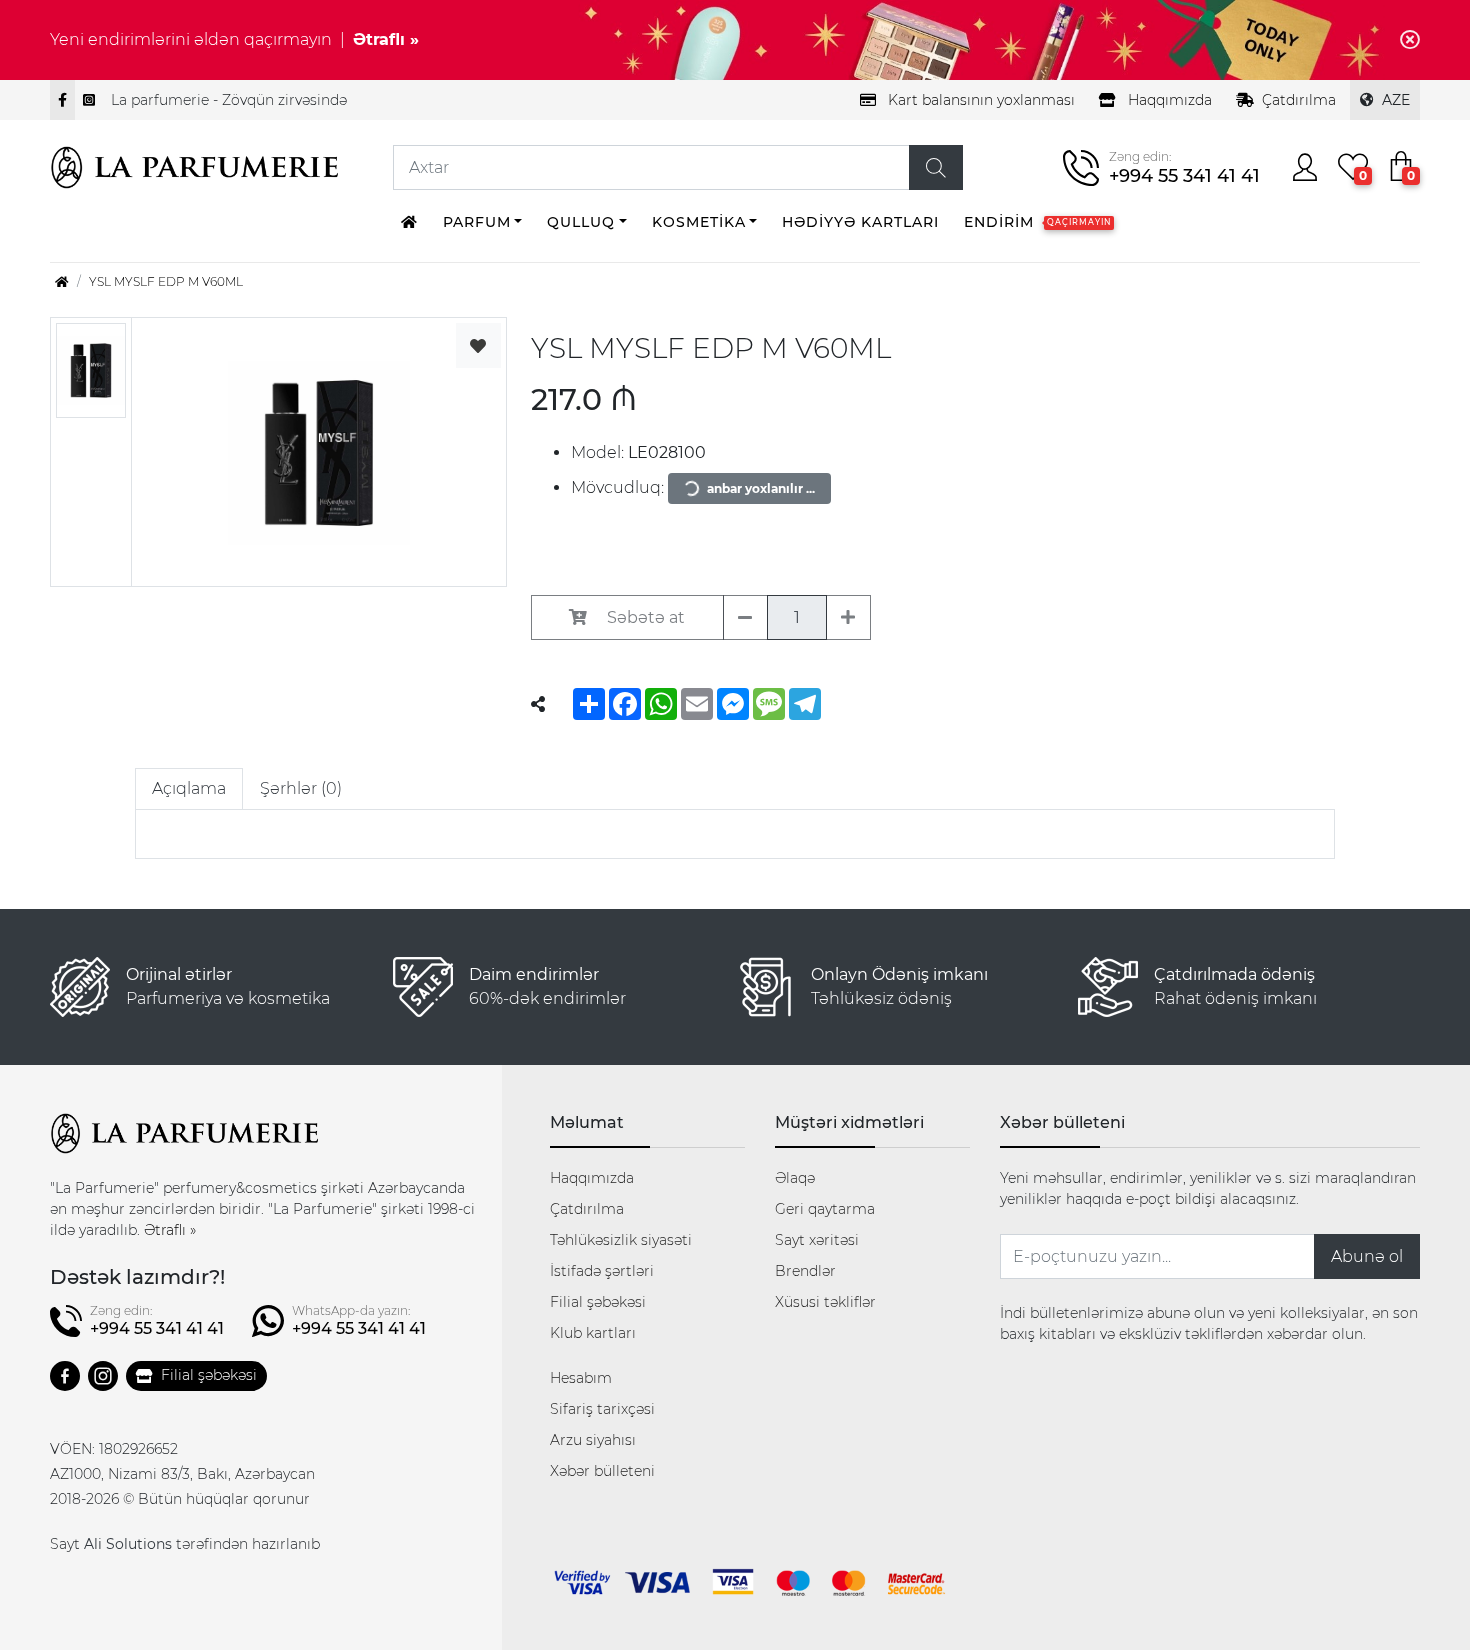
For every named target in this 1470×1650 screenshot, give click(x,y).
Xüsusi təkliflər (825, 1302)
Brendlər (805, 1271)
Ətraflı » (386, 39)
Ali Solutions (128, 1544)
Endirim (1037, 222)
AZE (1396, 100)
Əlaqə (795, 1178)
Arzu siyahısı (593, 1440)
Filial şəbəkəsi (209, 1375)
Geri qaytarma (825, 1209)
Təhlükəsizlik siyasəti (621, 1240)
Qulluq (581, 222)
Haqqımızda (592, 1178)
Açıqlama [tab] (189, 788)
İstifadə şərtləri (602, 1271)
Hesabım (581, 1378)
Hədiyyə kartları (860, 222)
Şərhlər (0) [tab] (301, 788)
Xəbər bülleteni (602, 1471)
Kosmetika (699, 222)
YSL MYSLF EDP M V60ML (166, 281)
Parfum (477, 222)
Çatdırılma (1299, 100)
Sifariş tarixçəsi (602, 1409)
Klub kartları (593, 1333)
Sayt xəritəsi (817, 1240)
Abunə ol (1367, 1256)
